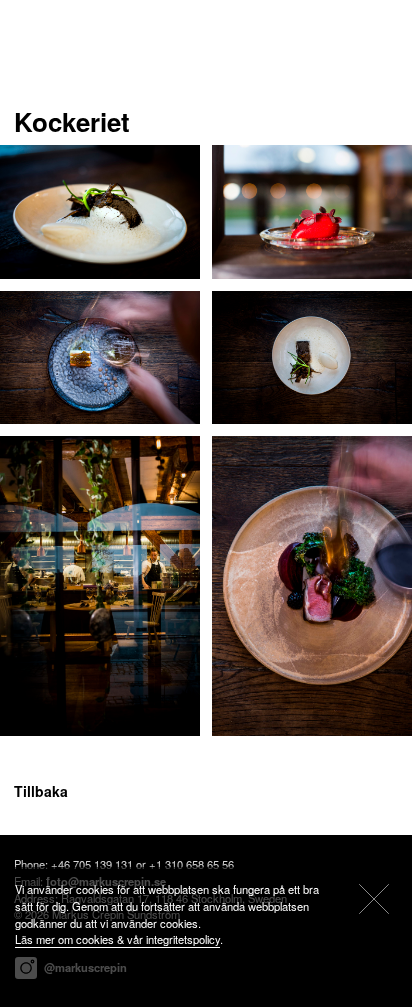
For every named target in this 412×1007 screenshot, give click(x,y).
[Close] (374, 899)
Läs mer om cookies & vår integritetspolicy (117, 939)
